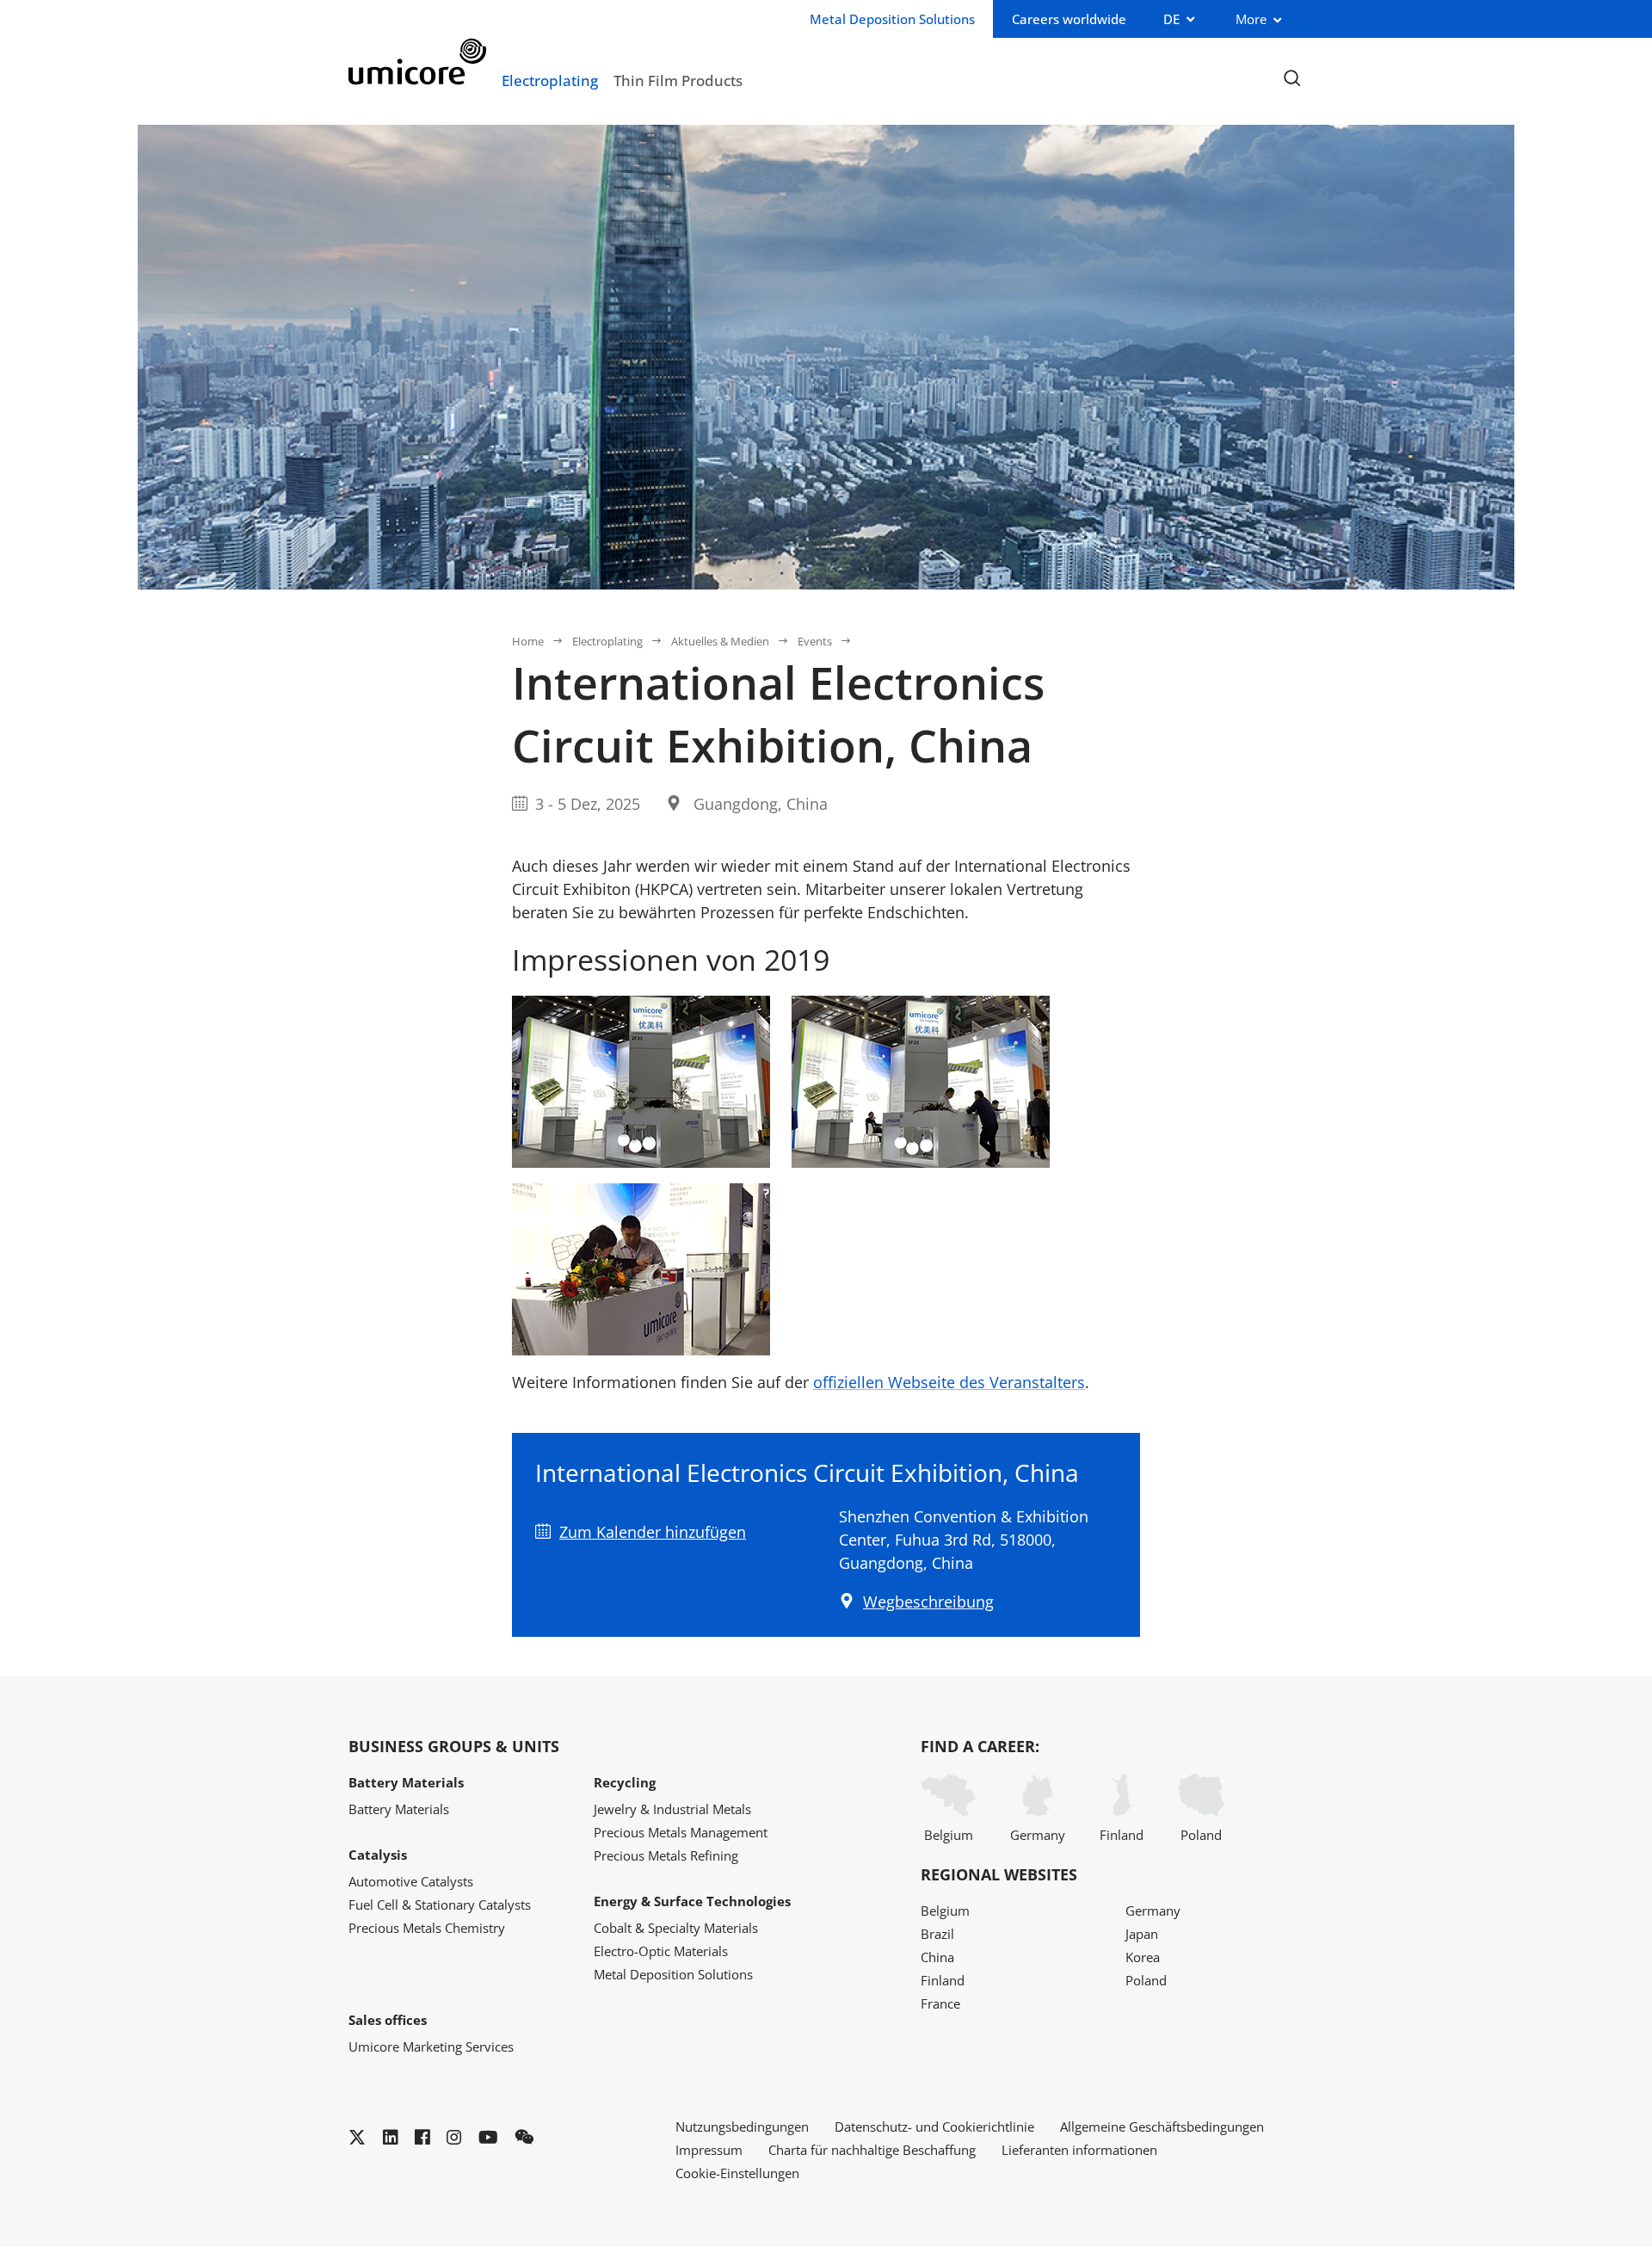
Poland (1201, 1835)
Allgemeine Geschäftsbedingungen (1162, 2127)
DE (1171, 19)
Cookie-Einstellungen (737, 2173)
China (937, 1957)
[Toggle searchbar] (1292, 79)
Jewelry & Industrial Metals (672, 1809)
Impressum (709, 2150)
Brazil (937, 1934)
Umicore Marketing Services (431, 2046)
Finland (1122, 1835)
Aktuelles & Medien (720, 641)
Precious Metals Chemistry (427, 1928)
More (1251, 19)
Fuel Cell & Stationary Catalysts (440, 1904)
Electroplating (550, 80)
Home (528, 641)
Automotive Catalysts (411, 1881)
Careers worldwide (1069, 19)
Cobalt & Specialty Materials (676, 1928)
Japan (1142, 1934)
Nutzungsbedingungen (742, 2127)
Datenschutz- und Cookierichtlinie (934, 2127)
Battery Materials (399, 1809)
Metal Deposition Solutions (673, 1974)
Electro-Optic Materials (661, 1951)
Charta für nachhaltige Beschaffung (872, 2150)
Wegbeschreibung (928, 1602)
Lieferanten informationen (1079, 2150)
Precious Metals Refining (666, 1855)
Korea (1143, 1957)
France (940, 2003)
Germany (1038, 1835)
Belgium (949, 1835)
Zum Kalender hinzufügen (653, 1532)
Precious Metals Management (681, 1832)
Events (815, 641)
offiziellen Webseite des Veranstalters (949, 1382)
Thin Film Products (678, 80)
